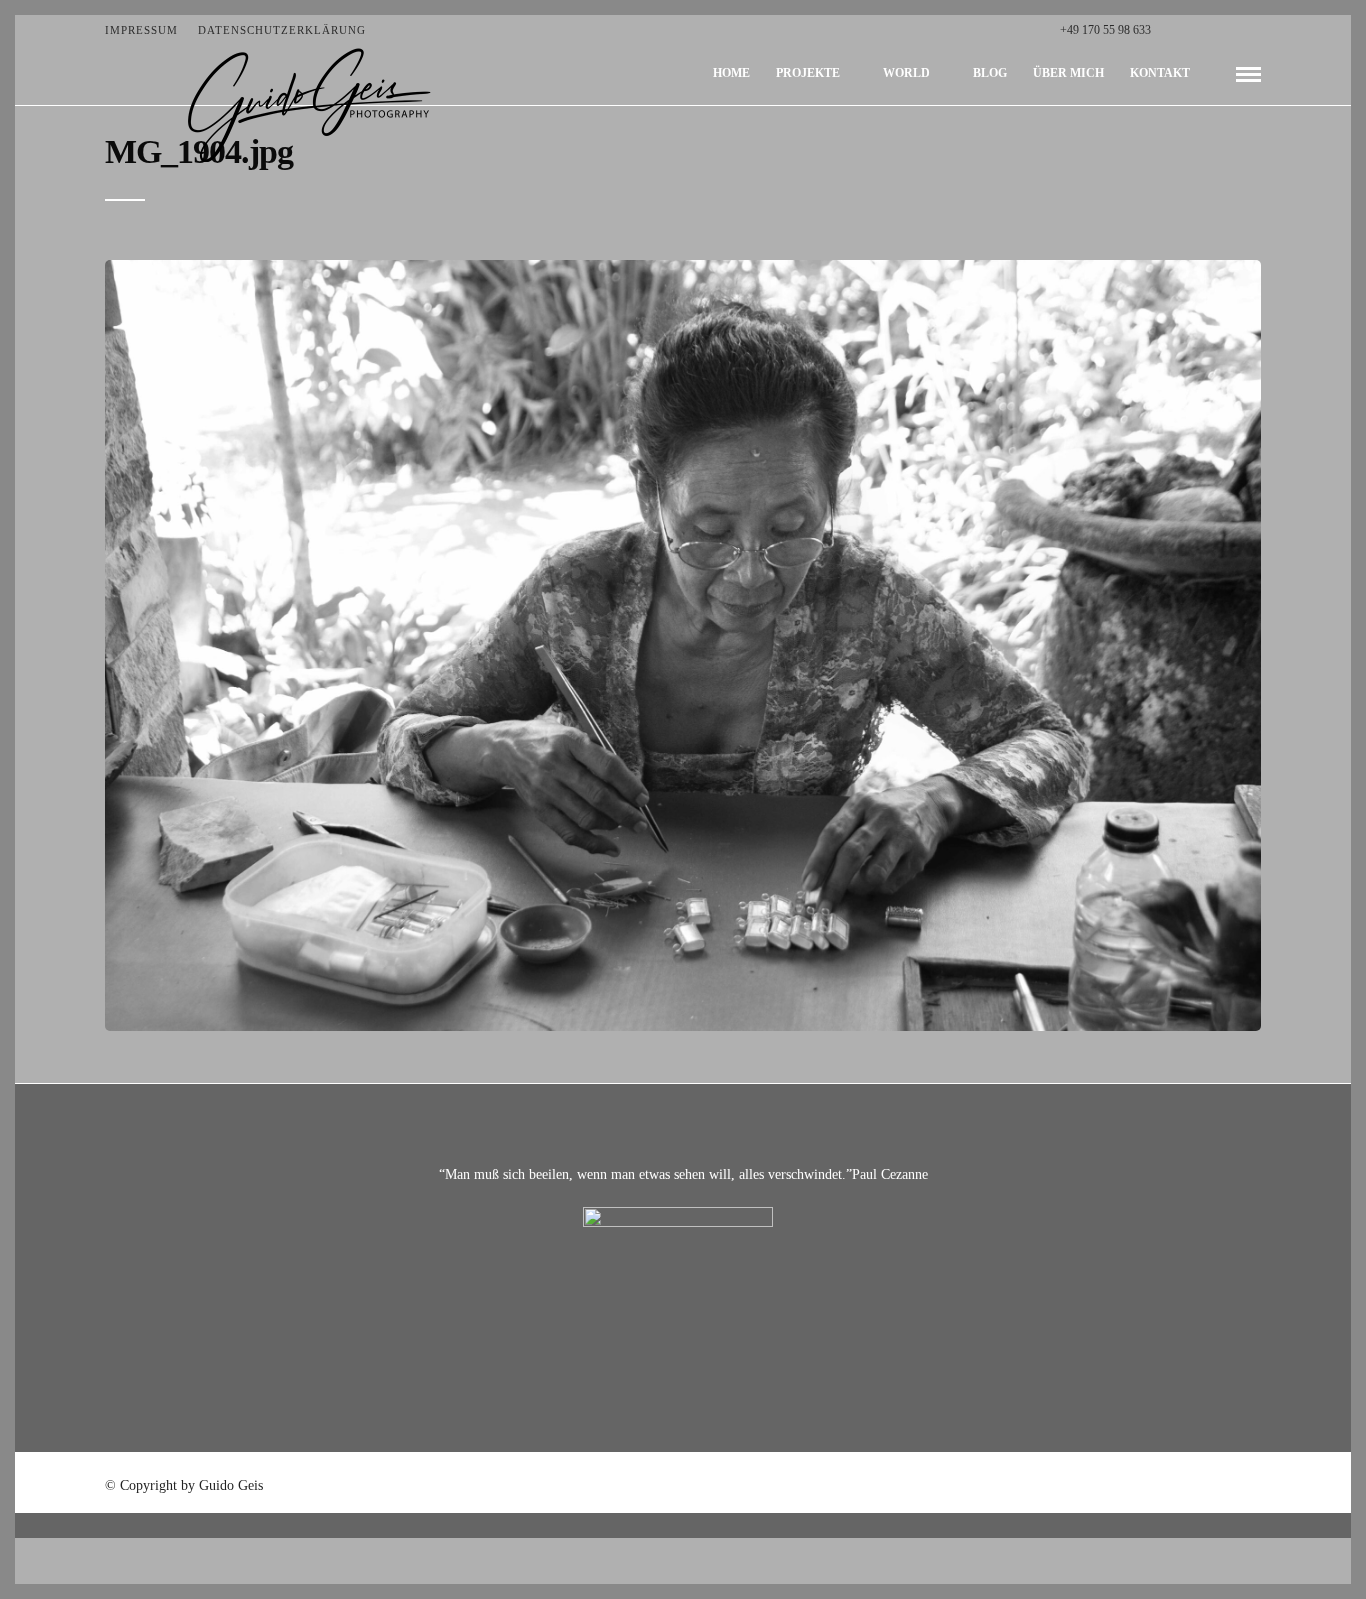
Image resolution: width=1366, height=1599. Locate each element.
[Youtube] (1213, 30)
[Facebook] (1171, 30)
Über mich (1068, 73)
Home (731, 73)
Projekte (808, 73)
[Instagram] (1255, 30)
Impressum (141, 30)
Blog (990, 73)
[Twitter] (1192, 30)
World (906, 73)
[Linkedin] (1234, 30)
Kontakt (1160, 73)
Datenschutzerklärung (282, 30)
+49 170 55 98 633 (1105, 30)
